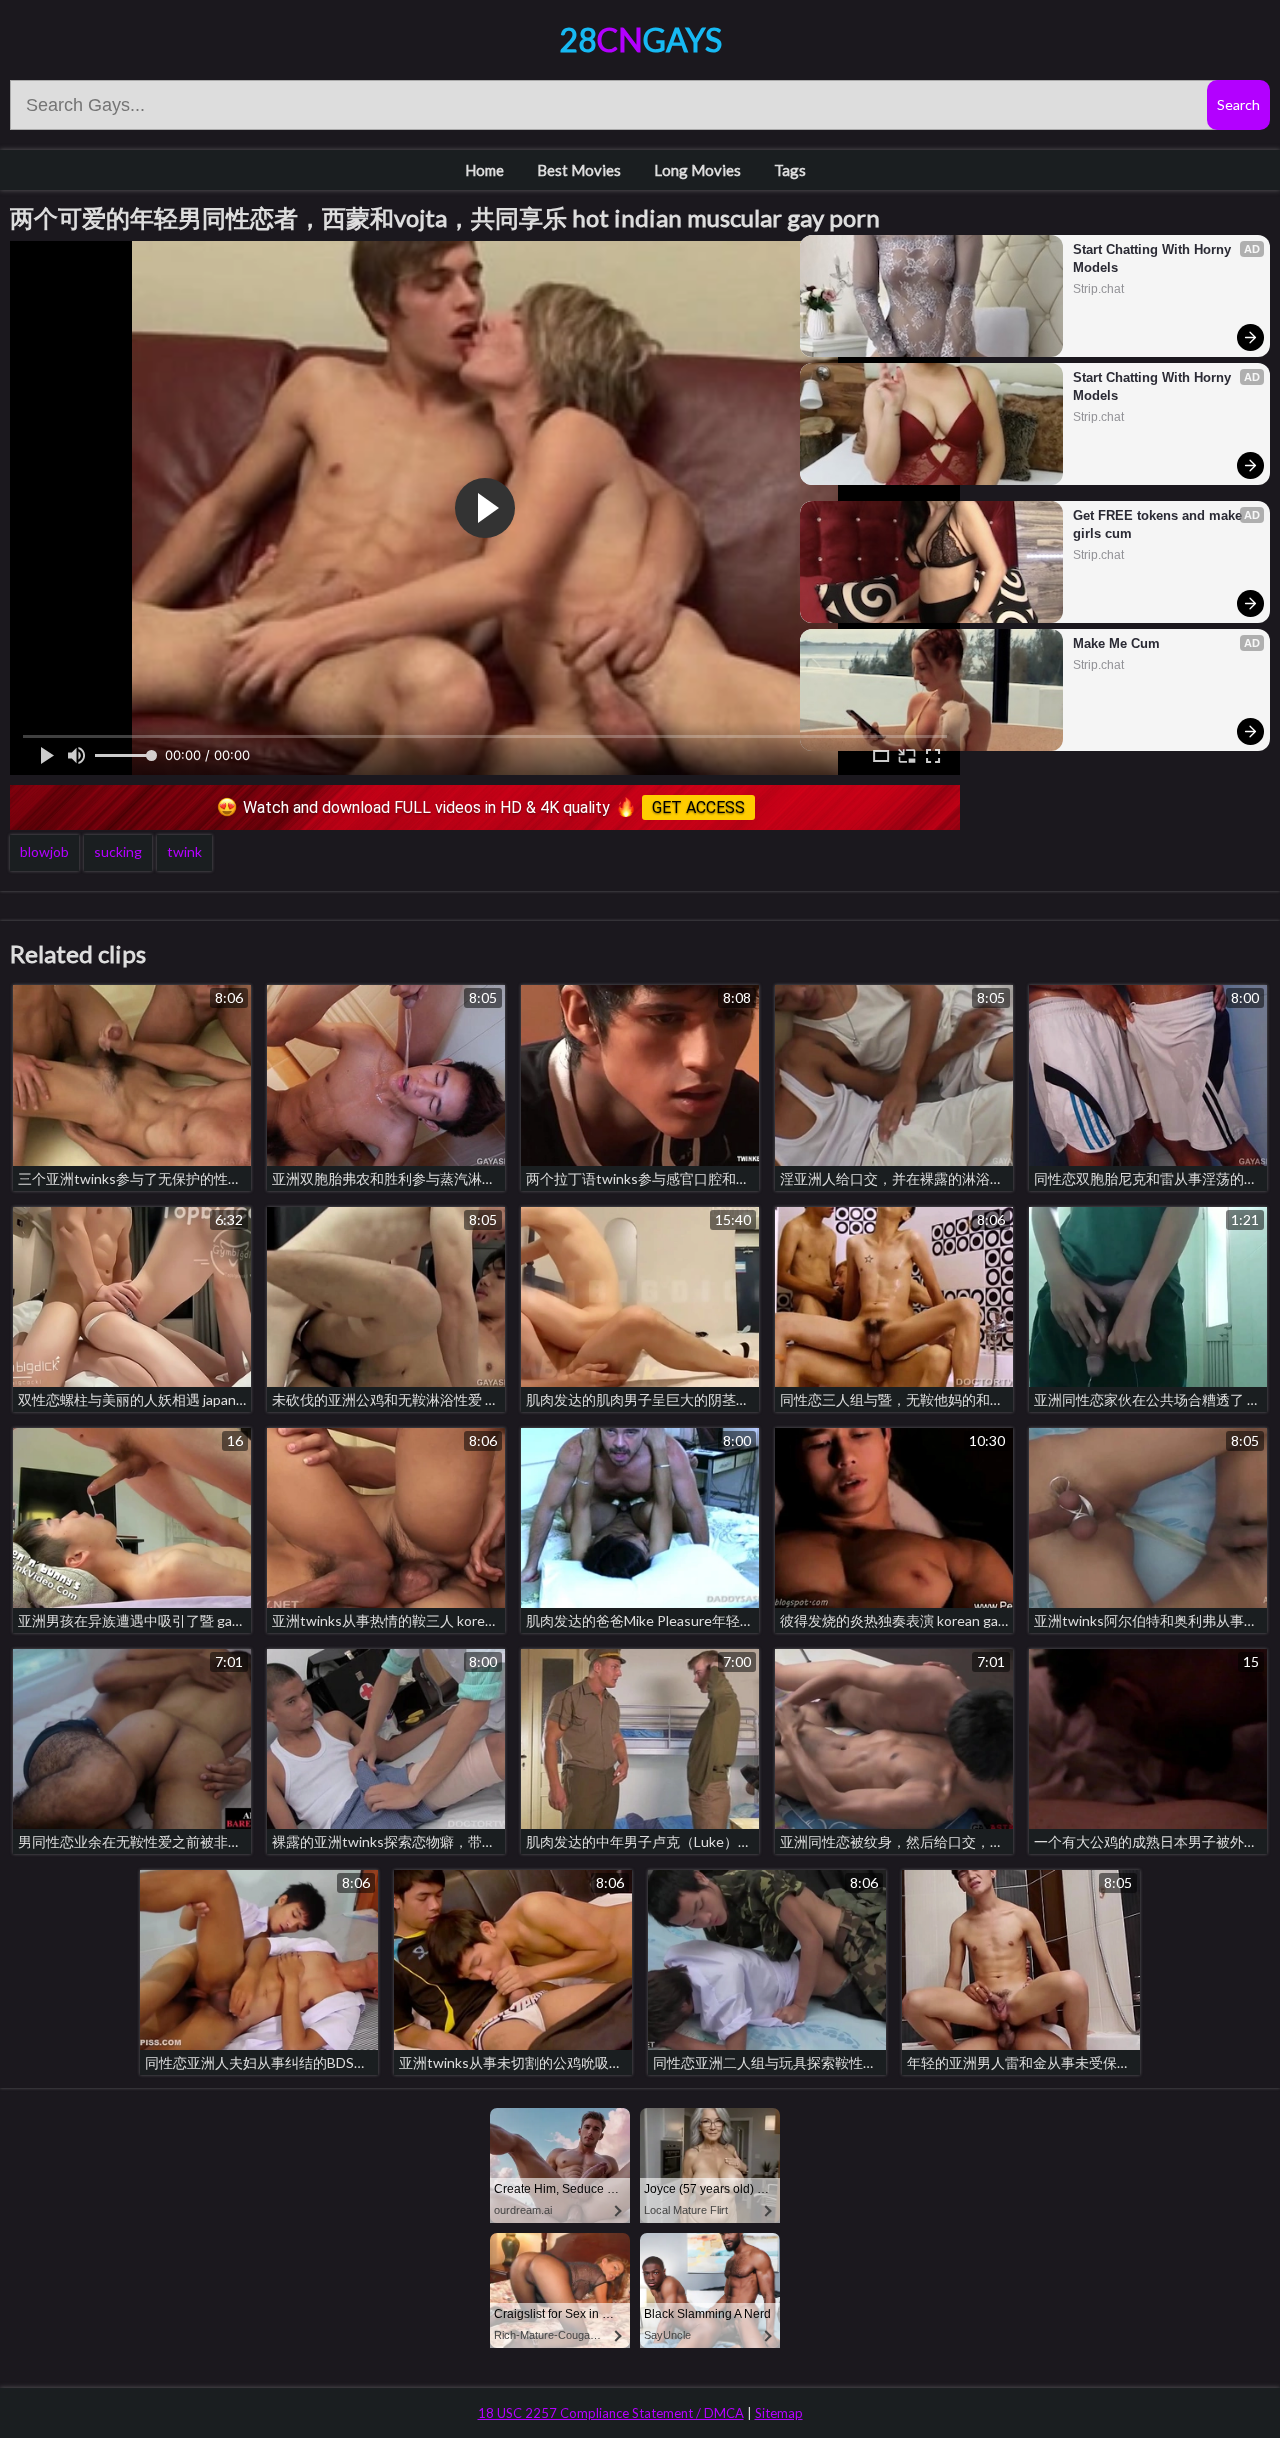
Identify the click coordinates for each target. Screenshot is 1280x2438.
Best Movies (579, 170)
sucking (118, 851)
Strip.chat (1098, 289)
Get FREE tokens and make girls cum (1159, 524)
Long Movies (697, 170)
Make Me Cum (1116, 643)
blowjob (44, 851)
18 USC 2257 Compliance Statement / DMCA (611, 2413)
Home (484, 170)
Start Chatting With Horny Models (1154, 258)
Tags (790, 170)
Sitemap (779, 2413)
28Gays (640, 39)
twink (184, 851)
